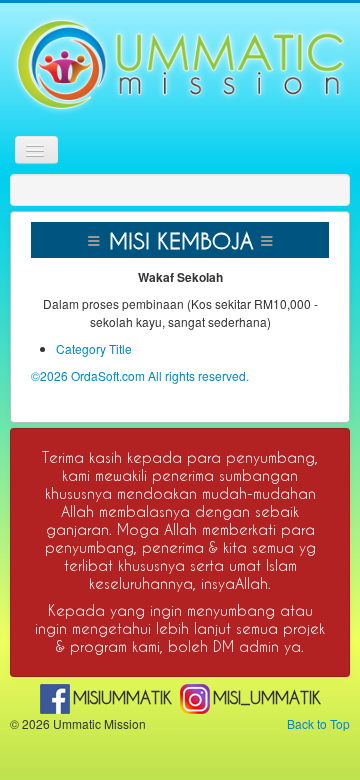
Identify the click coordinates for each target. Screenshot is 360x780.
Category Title (94, 348)
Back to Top (318, 723)
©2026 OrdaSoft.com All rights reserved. (140, 375)
